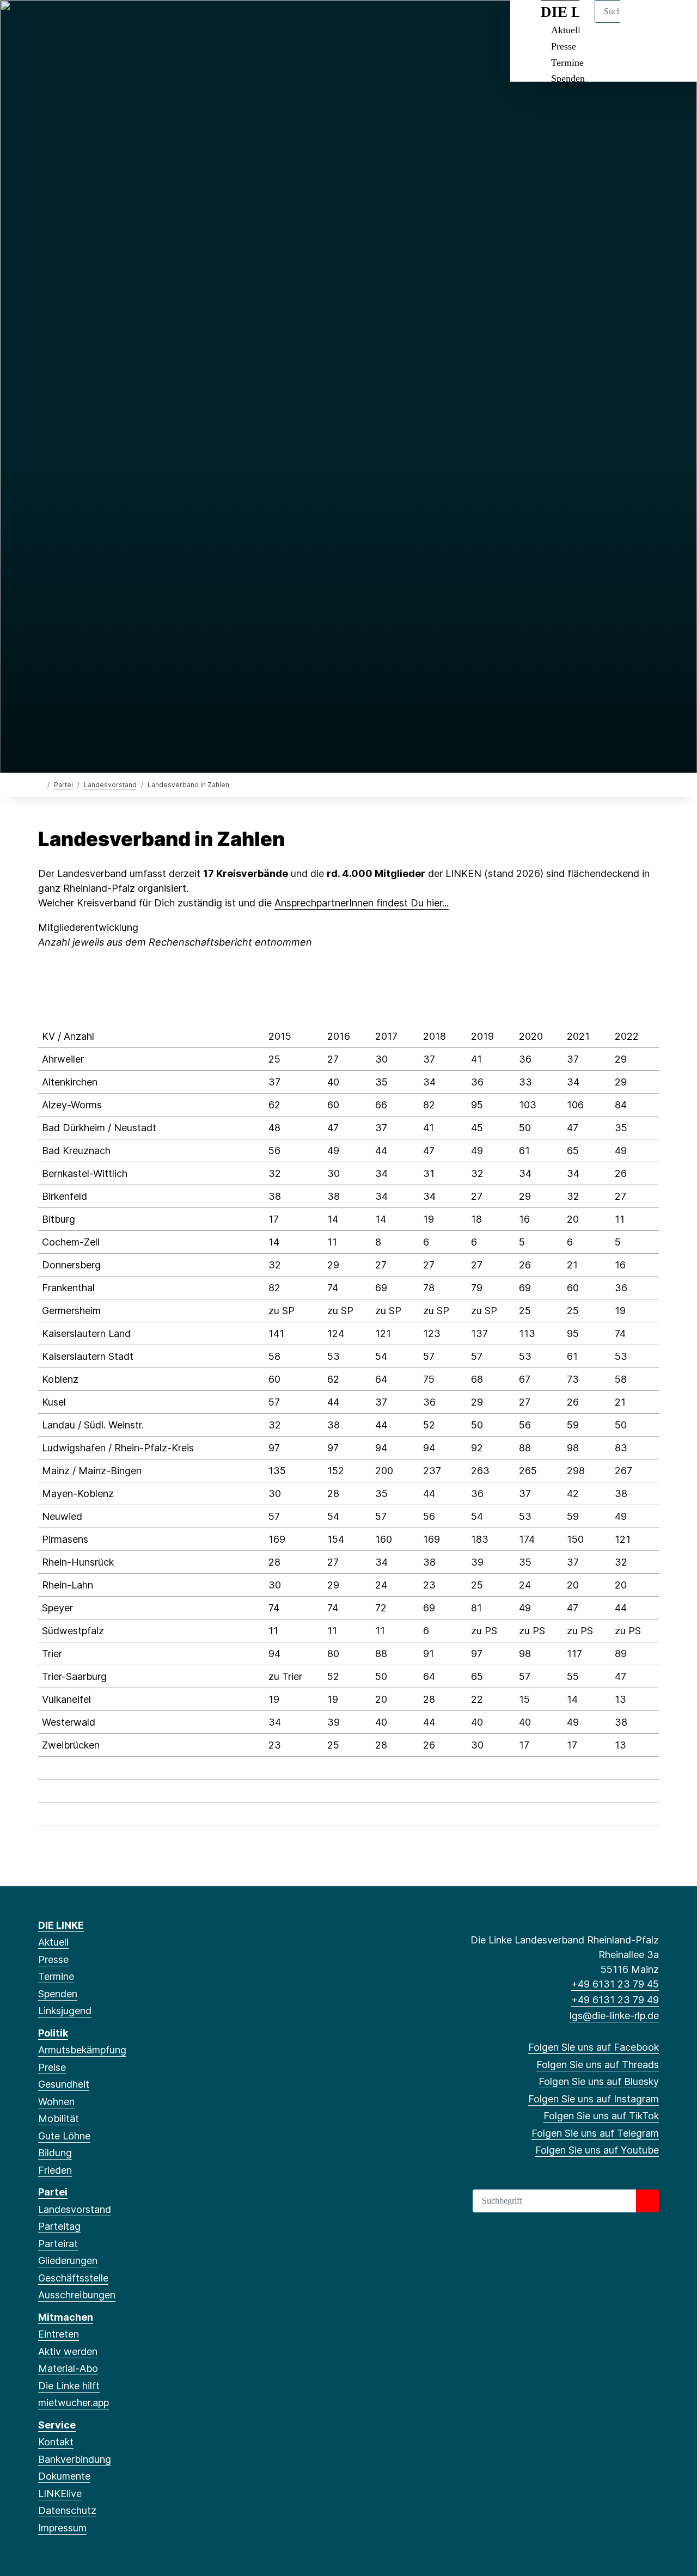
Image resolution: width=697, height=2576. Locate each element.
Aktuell (53, 1942)
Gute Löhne (64, 2136)
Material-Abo (68, 2368)
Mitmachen (66, 2317)
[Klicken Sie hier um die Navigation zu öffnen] (674, 23)
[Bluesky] (80, 23)
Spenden (568, 78)
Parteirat (58, 2244)
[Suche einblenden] (642, 23)
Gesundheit (64, 2084)
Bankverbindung (75, 2459)
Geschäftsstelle (73, 2278)
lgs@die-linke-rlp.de (614, 2016)
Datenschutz (67, 2510)
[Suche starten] (647, 2201)
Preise (52, 2067)
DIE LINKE (61, 1925)
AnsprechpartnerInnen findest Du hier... (362, 903)
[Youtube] (151, 23)
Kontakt (56, 2442)
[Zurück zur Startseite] (41, 784)
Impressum (62, 2528)
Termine (567, 63)
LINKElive (60, 2494)
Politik (53, 2033)
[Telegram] (133, 23)
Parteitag (59, 2226)
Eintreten (59, 2334)
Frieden (55, 2170)
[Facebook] (44, 23)
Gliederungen (68, 2261)
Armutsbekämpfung (82, 2050)
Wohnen (56, 2102)
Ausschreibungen (77, 2295)
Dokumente (64, 2476)
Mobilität (59, 2118)
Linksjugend (65, 2011)
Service (57, 2425)
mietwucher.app (74, 2403)
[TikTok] (116, 23)
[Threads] (62, 23)
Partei (63, 785)
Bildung (55, 2153)
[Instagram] (98, 23)
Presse (564, 46)
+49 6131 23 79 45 (615, 1984)
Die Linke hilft (69, 2386)
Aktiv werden (68, 2351)
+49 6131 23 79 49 (615, 2000)
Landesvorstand (110, 785)
